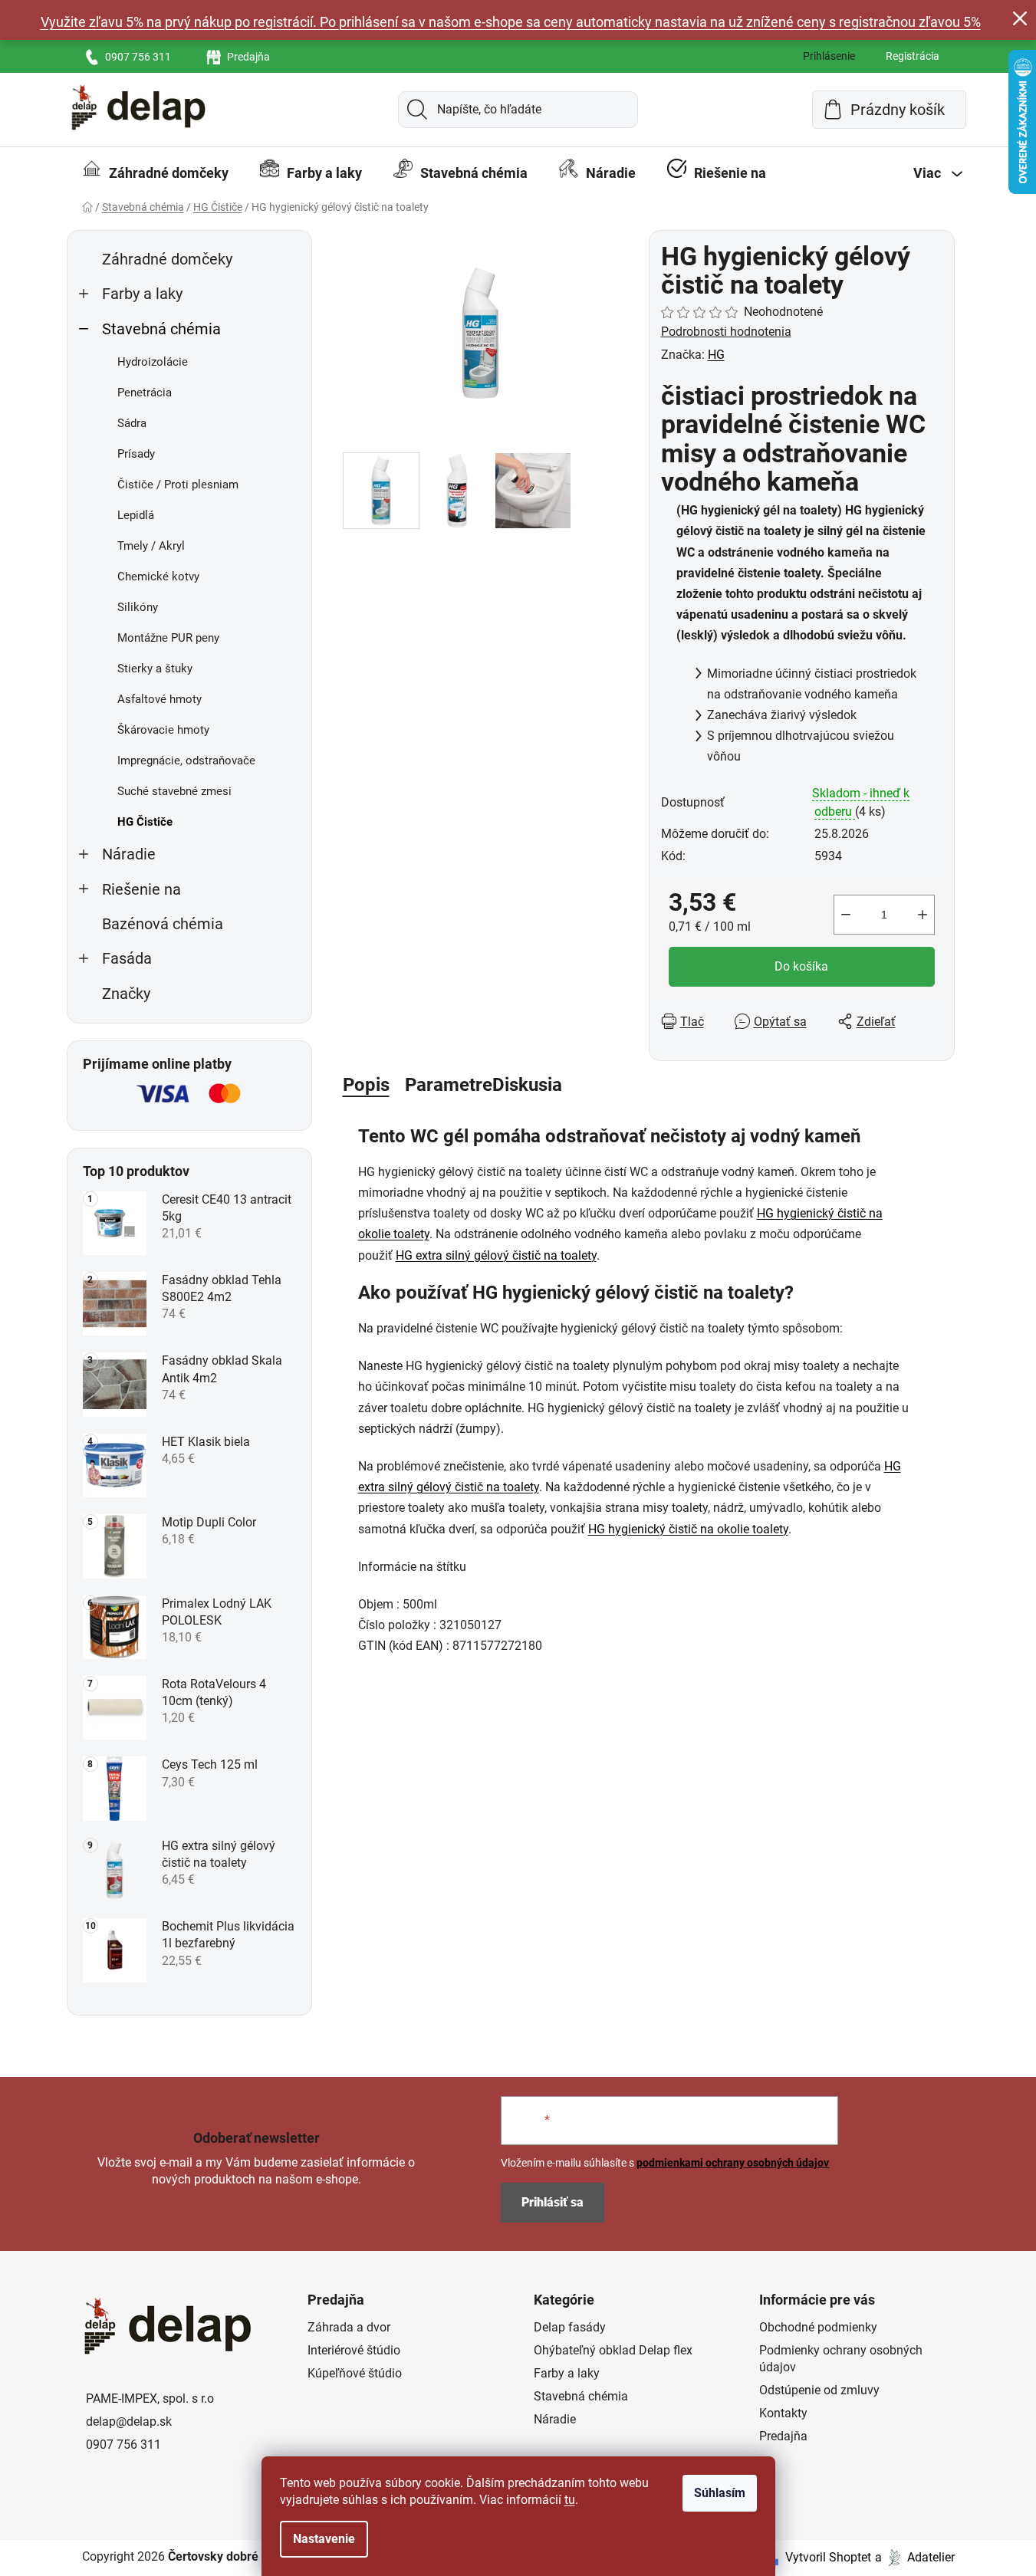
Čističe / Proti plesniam (178, 485)
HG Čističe (145, 822)
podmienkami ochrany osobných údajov (733, 2163)
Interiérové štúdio (354, 2350)
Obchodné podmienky (818, 2327)
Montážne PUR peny (168, 638)
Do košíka (801, 966)
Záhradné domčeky (167, 260)
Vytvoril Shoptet (828, 2557)
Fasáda (127, 959)
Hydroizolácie (153, 362)
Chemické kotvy (158, 577)
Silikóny (138, 607)
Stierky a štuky (155, 669)
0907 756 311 (138, 57)
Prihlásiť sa (553, 2202)
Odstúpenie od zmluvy (819, 2390)
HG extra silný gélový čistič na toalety (496, 1255)
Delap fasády (570, 2327)
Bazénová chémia (163, 924)
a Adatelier (915, 2557)
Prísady (136, 454)
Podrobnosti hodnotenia (726, 332)
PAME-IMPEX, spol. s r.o (150, 2399)
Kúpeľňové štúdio (355, 2373)
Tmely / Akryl (151, 546)
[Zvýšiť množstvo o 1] (923, 915)
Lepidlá (136, 515)
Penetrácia (145, 393)
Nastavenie (324, 2539)
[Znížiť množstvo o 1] (846, 915)
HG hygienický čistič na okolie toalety (688, 1529)
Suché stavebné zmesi (174, 791)
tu (570, 2500)
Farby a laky (142, 294)
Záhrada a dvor (349, 2327)
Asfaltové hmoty (160, 699)
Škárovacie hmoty (163, 730)
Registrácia (913, 56)
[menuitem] (155, 173)
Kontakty (783, 2413)
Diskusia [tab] (527, 1085)
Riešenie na (141, 890)
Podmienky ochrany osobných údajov (841, 2359)
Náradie (129, 854)
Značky (126, 994)
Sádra (132, 423)
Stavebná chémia (161, 329)
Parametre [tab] (449, 1085)
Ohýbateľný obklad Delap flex (613, 2350)
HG (716, 355)
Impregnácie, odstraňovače (186, 761)
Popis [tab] (366, 1085)
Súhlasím (720, 2493)
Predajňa (248, 57)
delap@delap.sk (129, 2422)
